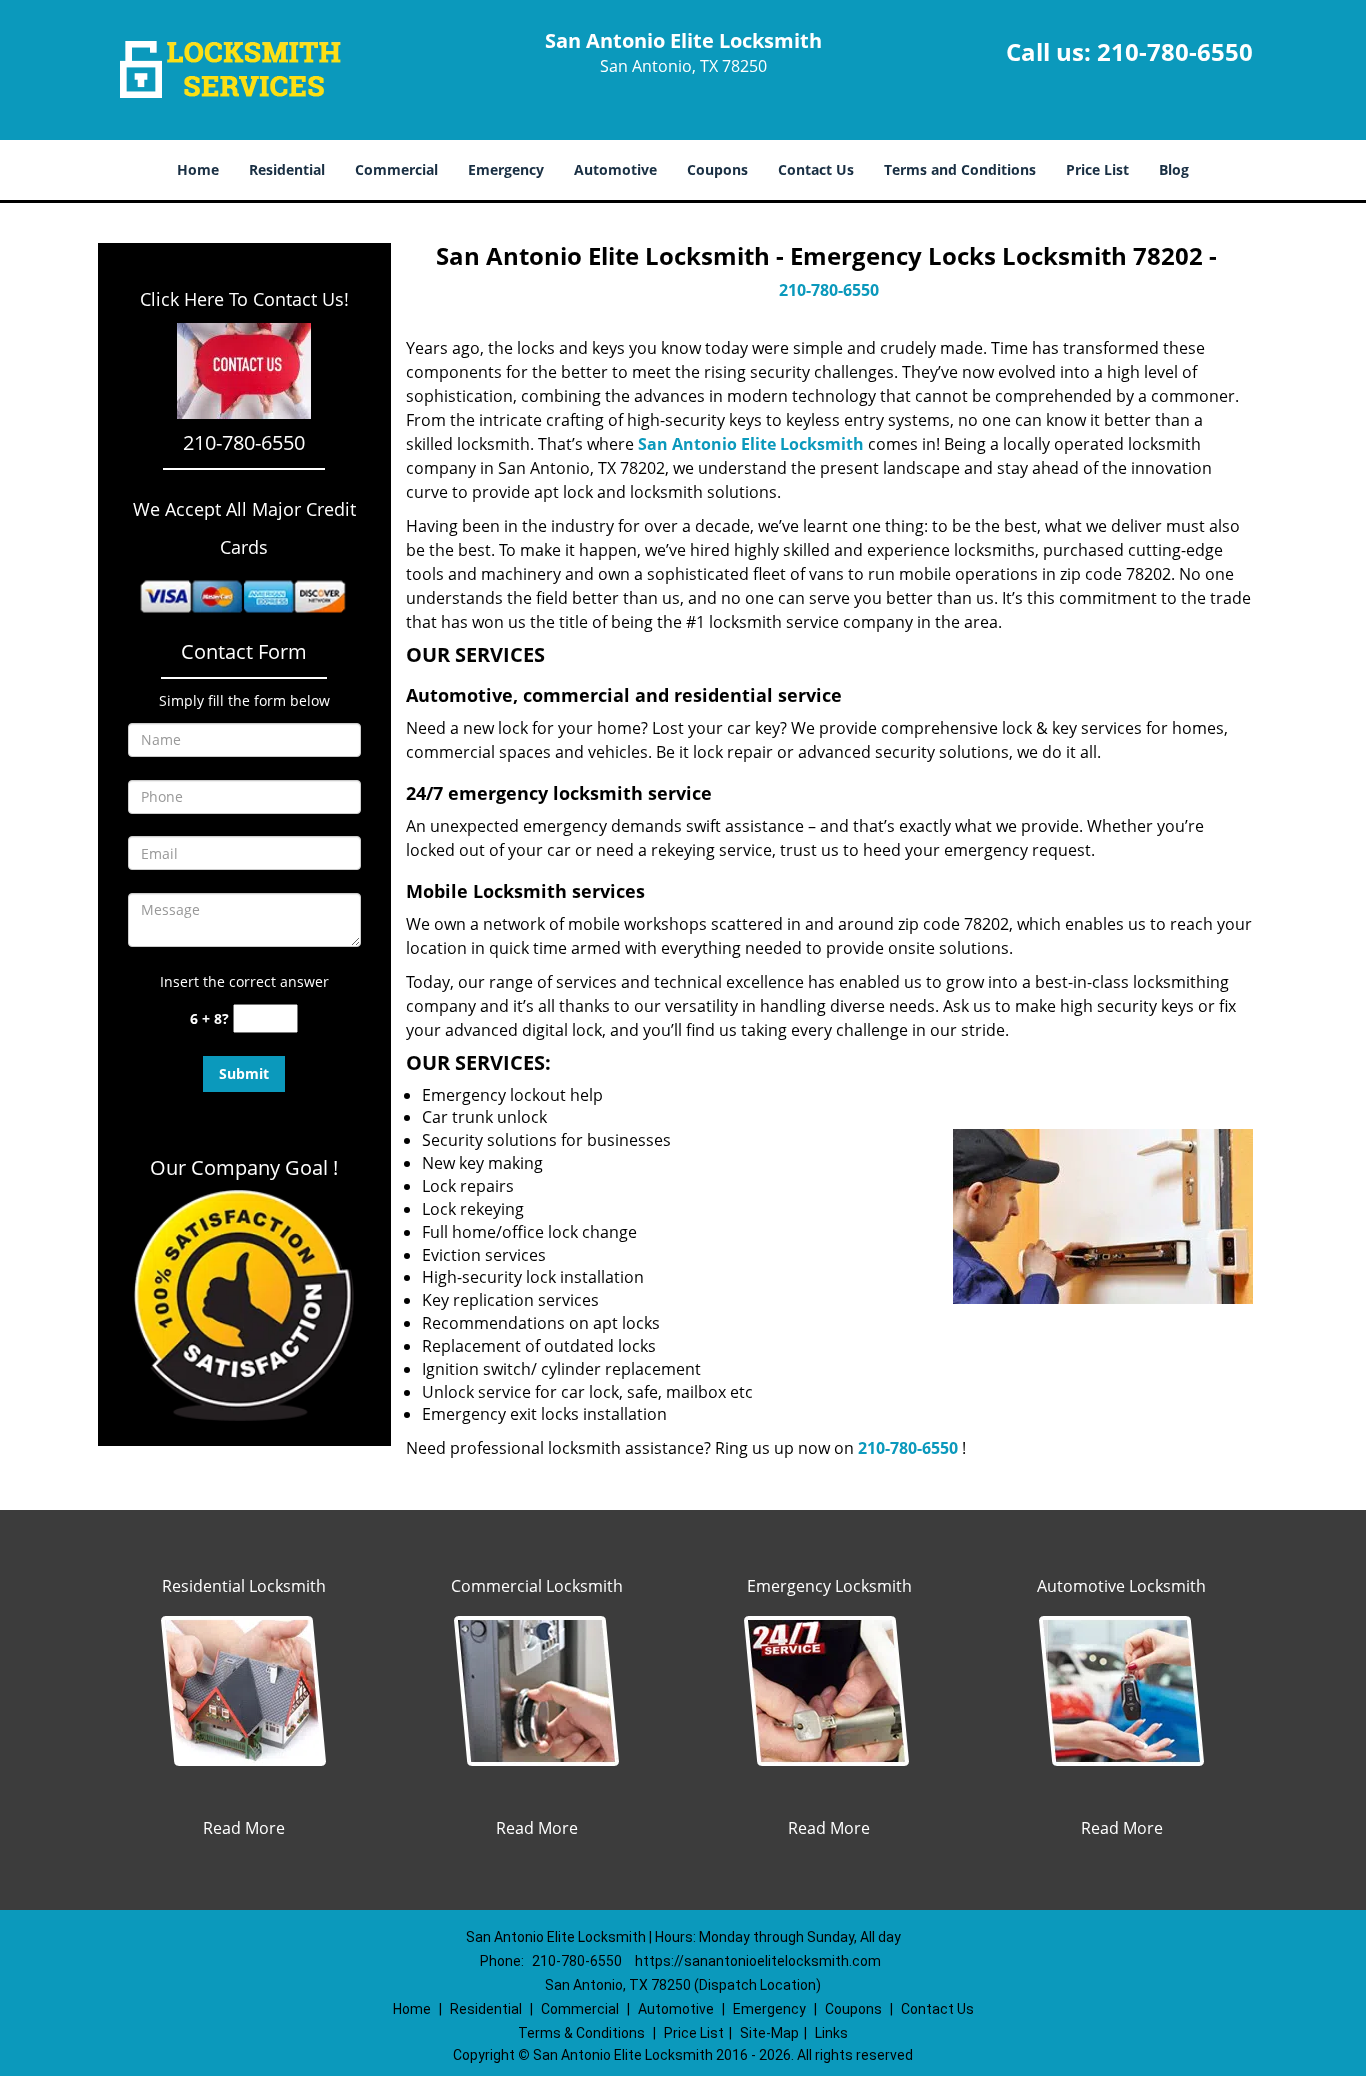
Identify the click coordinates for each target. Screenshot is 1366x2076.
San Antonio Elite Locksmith (751, 444)
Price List (1097, 169)
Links (831, 2033)
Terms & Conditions (581, 2033)
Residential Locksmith (244, 1586)
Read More (244, 1828)
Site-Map (769, 2033)
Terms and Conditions (960, 169)
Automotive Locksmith (1121, 1586)
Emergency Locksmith (829, 1586)
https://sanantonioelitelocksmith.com (758, 1961)
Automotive (615, 169)
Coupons (717, 169)
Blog (1174, 169)
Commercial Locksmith (537, 1586)
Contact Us (816, 169)
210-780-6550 (1175, 51)
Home (198, 169)
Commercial (396, 169)
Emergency (506, 169)
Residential (287, 169)
